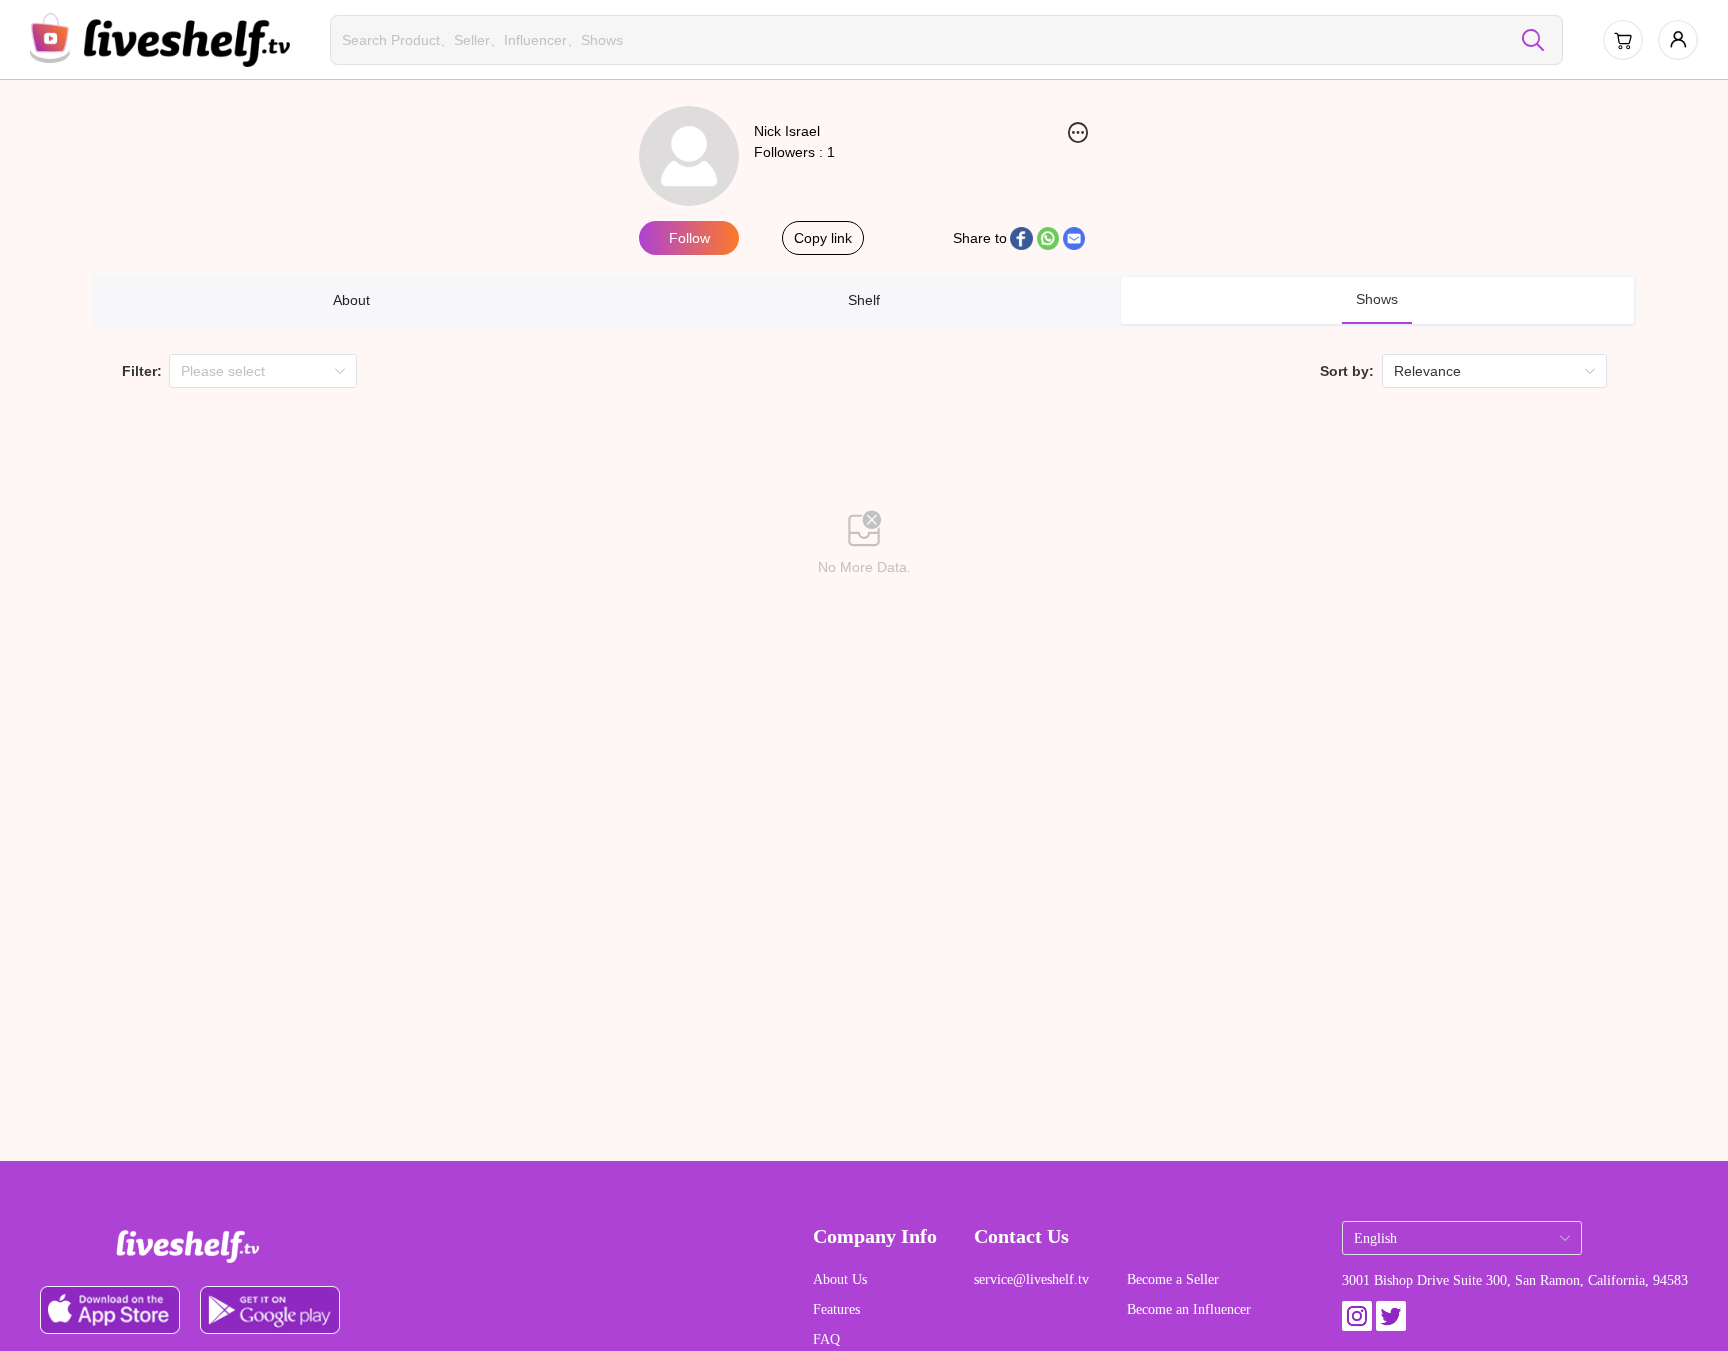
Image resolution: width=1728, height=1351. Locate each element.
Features (836, 1309)
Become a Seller (1173, 1279)
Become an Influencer (1189, 1309)
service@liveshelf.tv (1031, 1279)
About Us (840, 1279)
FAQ (826, 1339)
